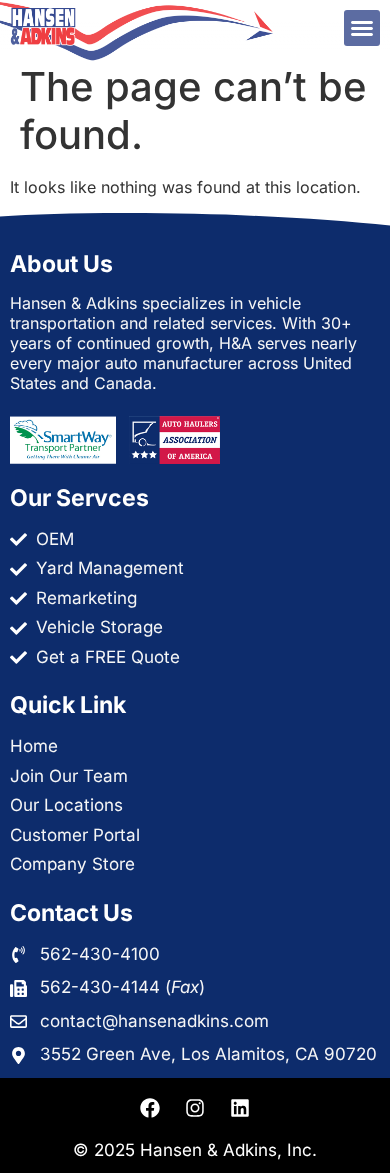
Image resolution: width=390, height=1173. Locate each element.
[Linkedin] (240, 1108)
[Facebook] (150, 1108)
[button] (362, 28)
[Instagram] (195, 1108)
